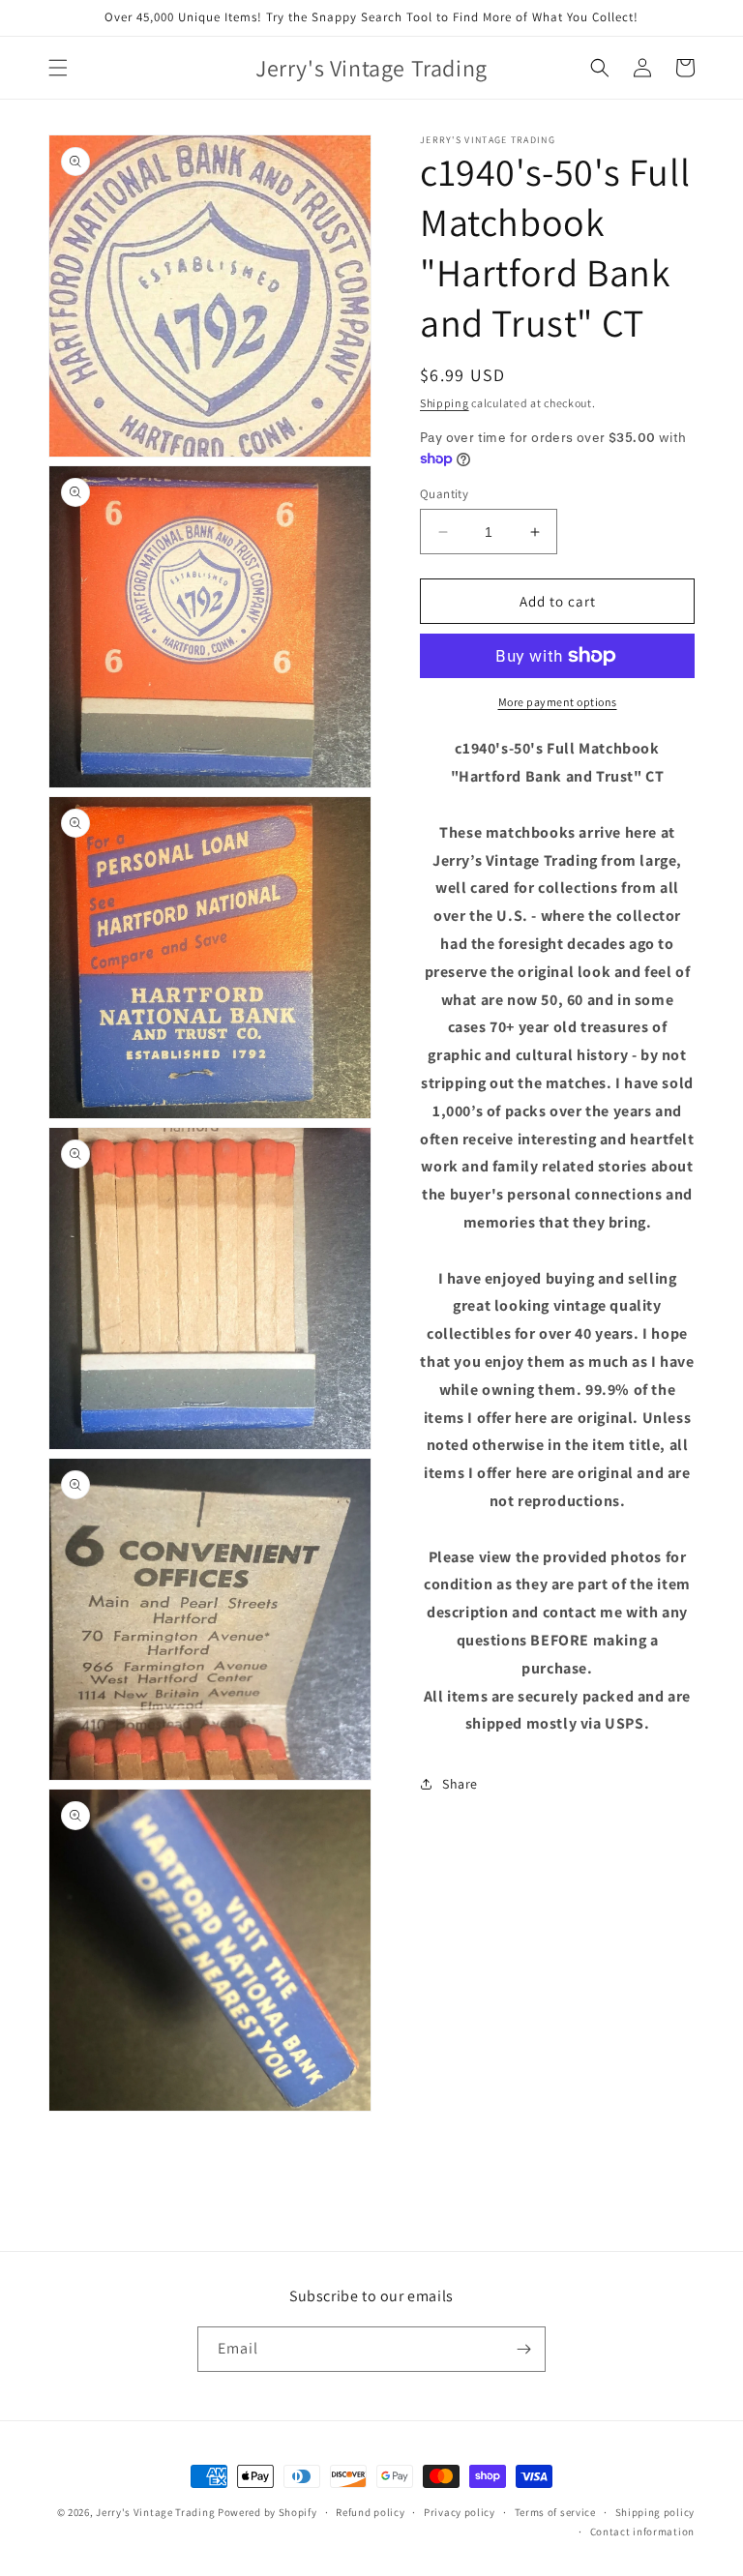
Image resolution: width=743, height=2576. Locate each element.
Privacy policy (460, 2512)
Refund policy (370, 2512)
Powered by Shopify (267, 2512)
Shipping (445, 403)
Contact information (642, 2532)
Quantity (444, 494)
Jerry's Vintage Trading (155, 2512)
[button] (58, 68)
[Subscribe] (523, 2349)
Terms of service (555, 2512)
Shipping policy (655, 2512)
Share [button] (460, 1784)
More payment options (558, 702)
